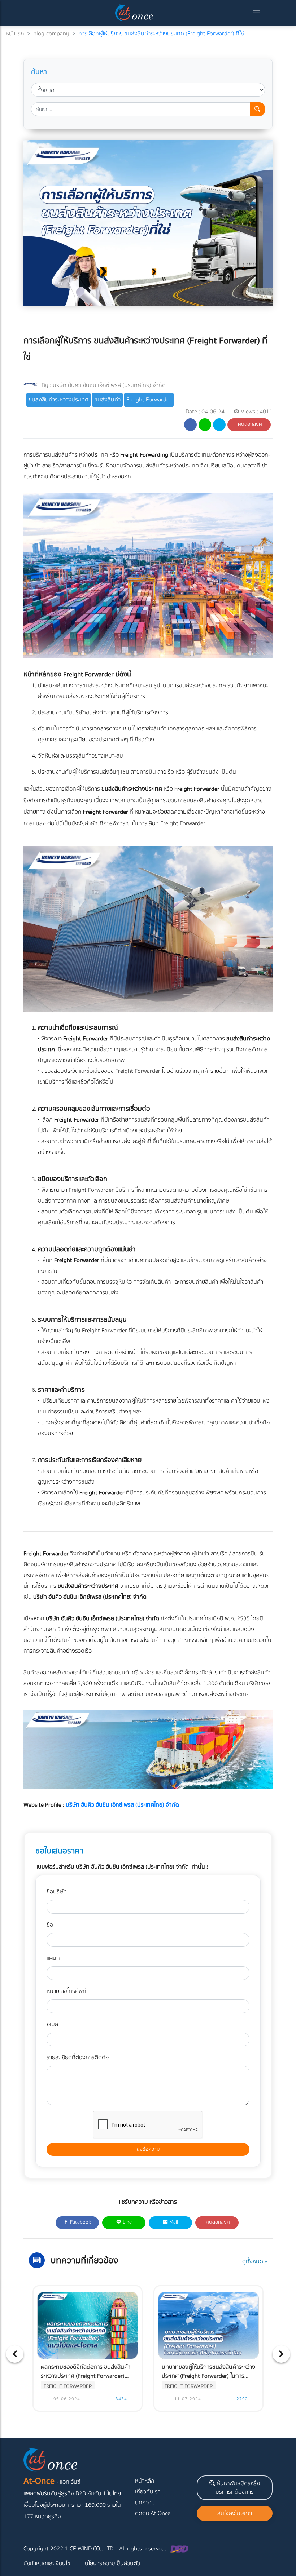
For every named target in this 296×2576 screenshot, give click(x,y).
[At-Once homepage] (135, 13)
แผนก (53, 1958)
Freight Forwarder (149, 400)
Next (281, 2354)
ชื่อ (50, 1925)
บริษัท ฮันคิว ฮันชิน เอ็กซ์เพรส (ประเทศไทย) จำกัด (109, 385)
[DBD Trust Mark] (179, 2549)
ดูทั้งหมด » (255, 2261)
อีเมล (52, 2024)
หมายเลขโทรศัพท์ (66, 1991)
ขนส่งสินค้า (107, 400)
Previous (15, 2354)
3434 (121, 2399)
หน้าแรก (15, 34)
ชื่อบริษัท (57, 1892)
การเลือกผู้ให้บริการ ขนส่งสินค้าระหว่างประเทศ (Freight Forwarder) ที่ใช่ (161, 34)
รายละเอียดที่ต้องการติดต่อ (78, 2057)
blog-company (51, 34)
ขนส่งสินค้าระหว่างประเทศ (58, 400)
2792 (241, 2399)
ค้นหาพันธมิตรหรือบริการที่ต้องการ (238, 2488)
